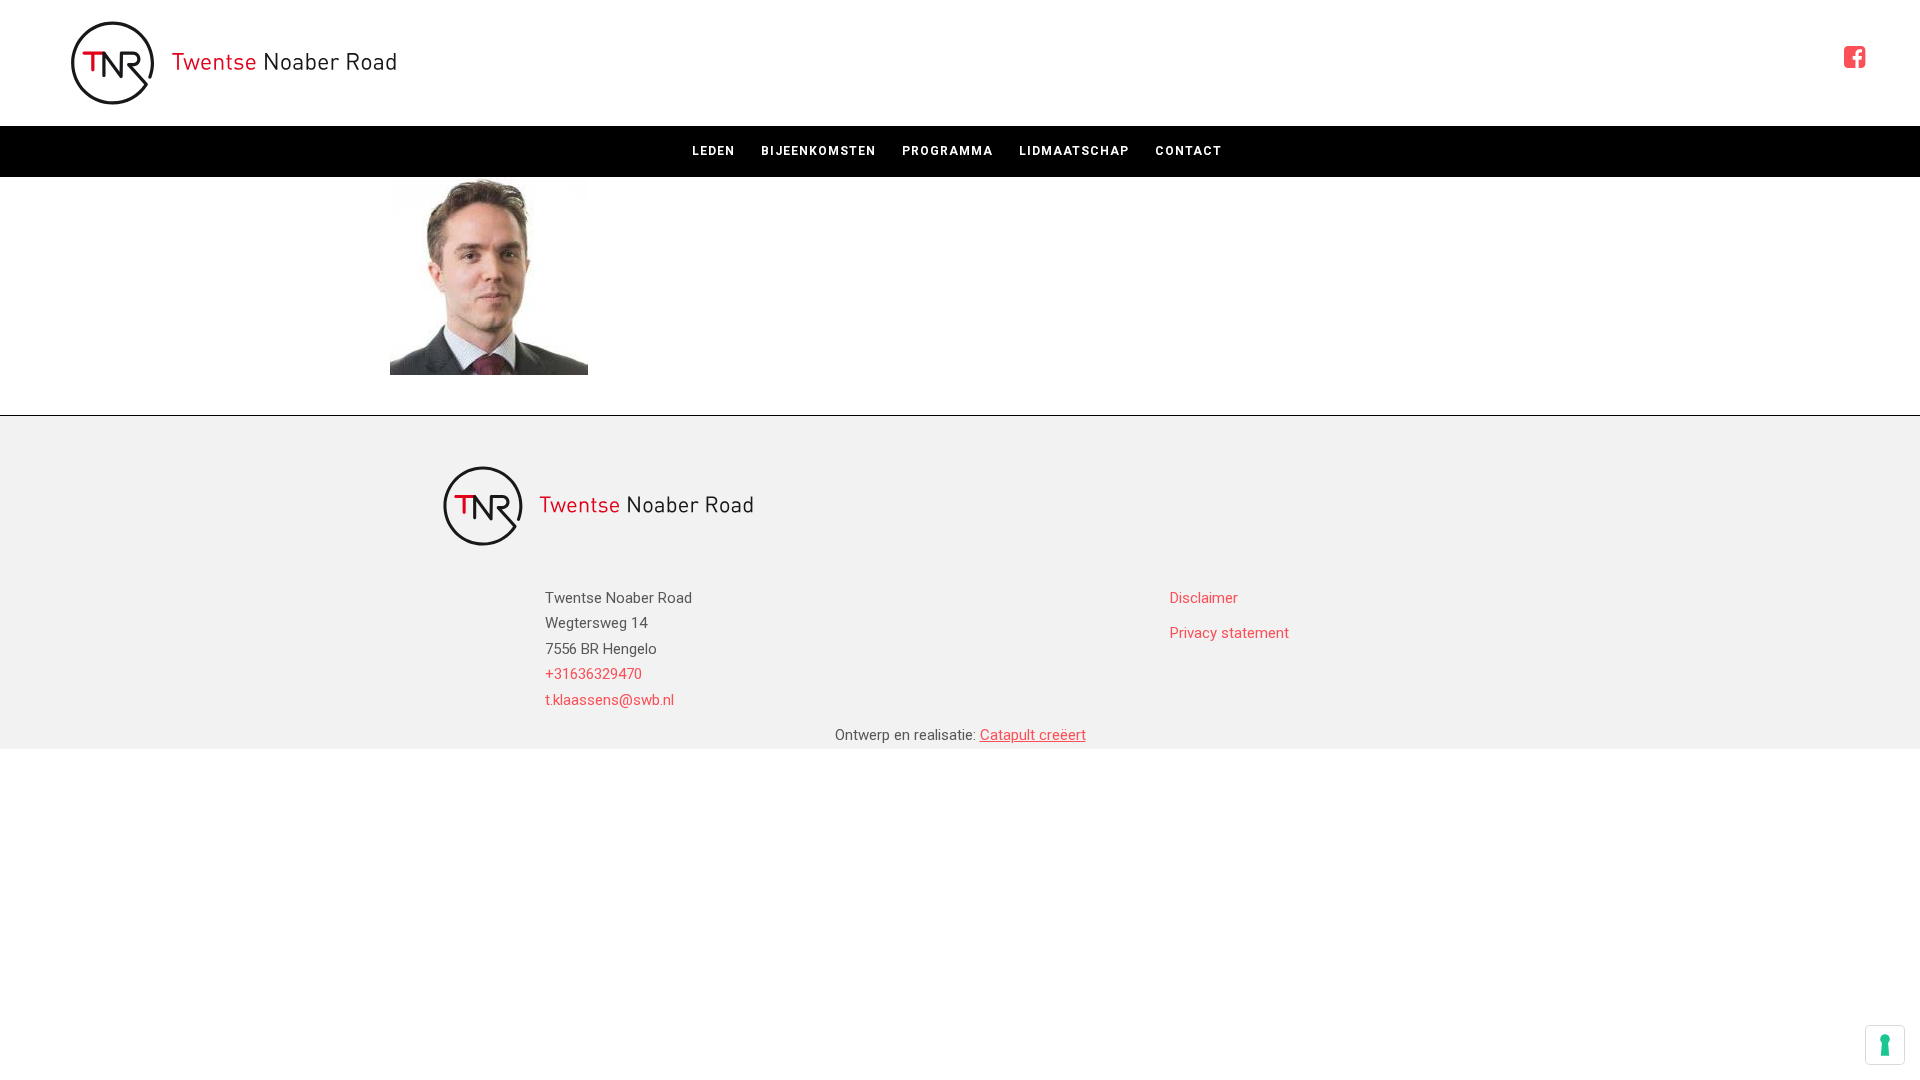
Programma (947, 151)
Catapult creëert (1033, 735)
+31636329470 (593, 674)
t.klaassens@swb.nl (609, 700)
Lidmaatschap (1074, 151)
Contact (1188, 151)
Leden (713, 151)
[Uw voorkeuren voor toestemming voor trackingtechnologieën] (1885, 1045)
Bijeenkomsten (818, 151)
